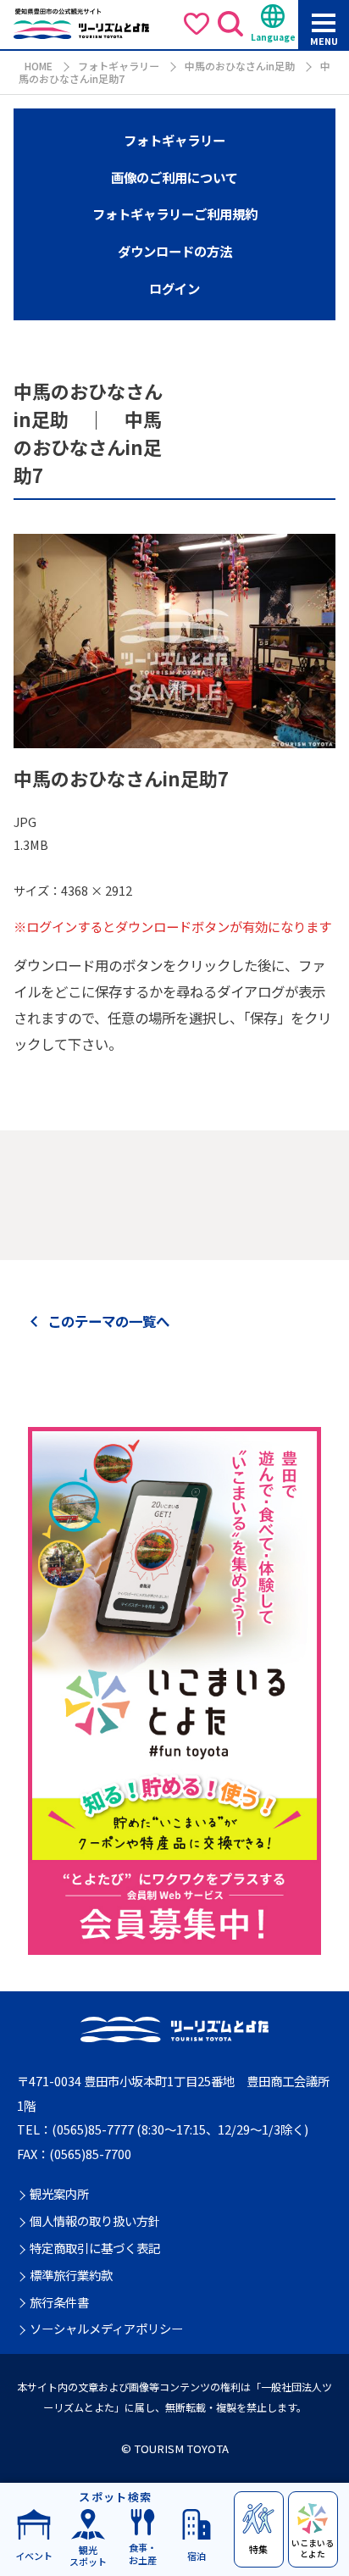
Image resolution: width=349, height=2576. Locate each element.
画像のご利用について (174, 177)
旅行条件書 (59, 2303)
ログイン (174, 288)
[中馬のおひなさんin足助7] (174, 737)
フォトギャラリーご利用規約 (175, 214)
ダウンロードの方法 (175, 251)
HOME (39, 66)
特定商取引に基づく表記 (95, 2248)
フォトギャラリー (119, 66)
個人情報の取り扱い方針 (95, 2221)
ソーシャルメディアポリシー (106, 2329)
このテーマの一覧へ (108, 1321)
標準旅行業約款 (71, 2276)
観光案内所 (59, 2194)
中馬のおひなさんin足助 (240, 66)
